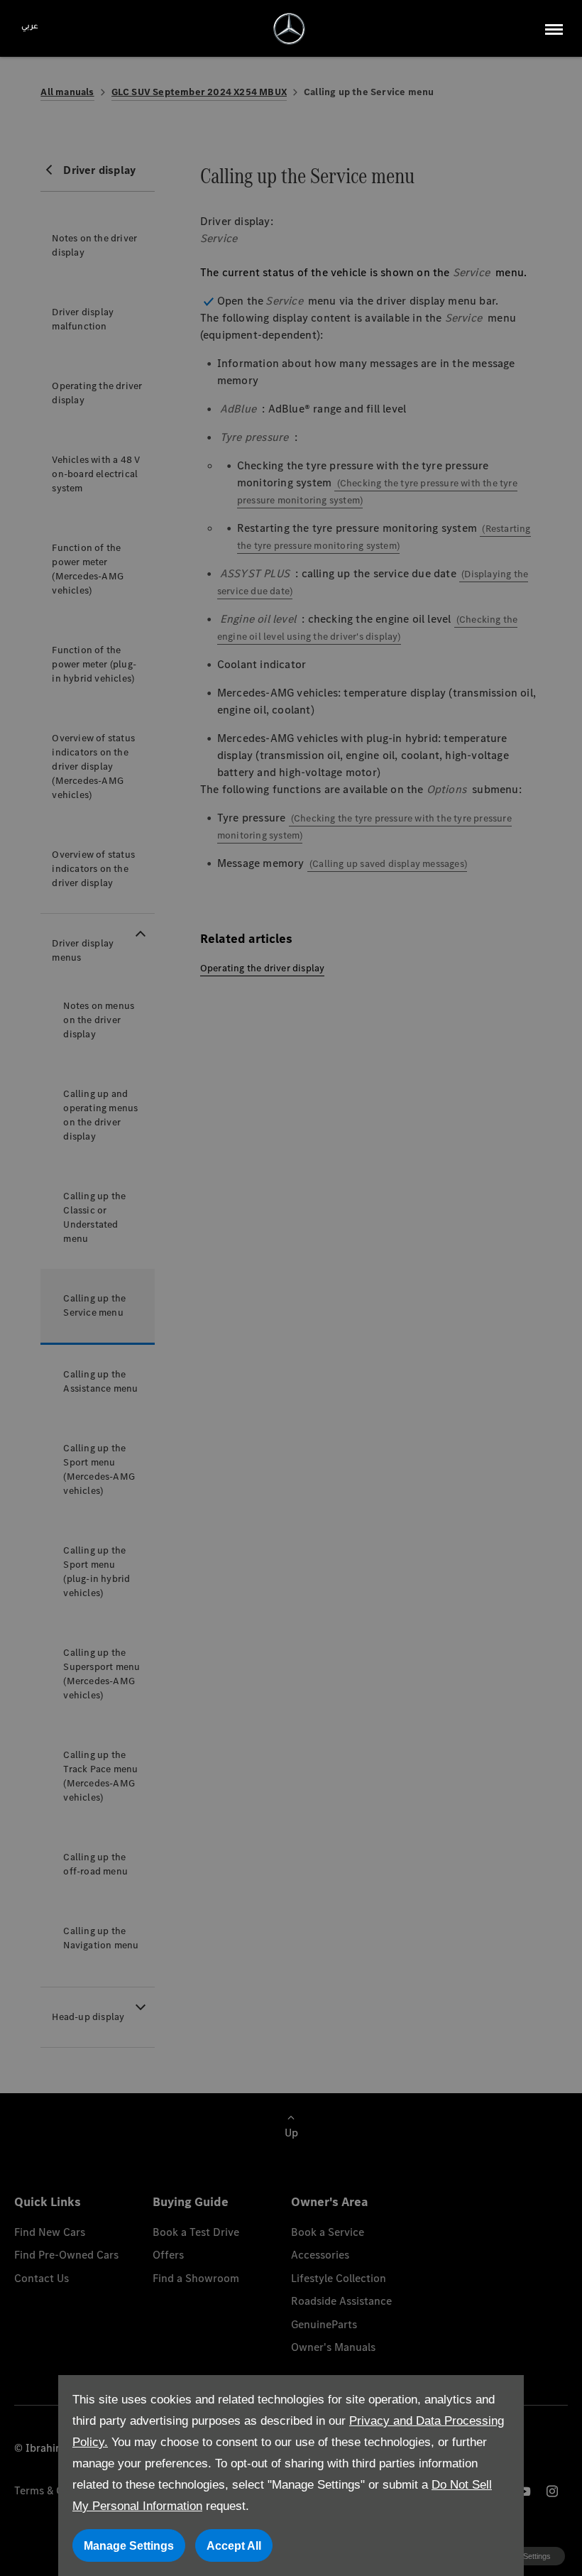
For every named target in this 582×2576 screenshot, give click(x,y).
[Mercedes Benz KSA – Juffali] (289, 29)
